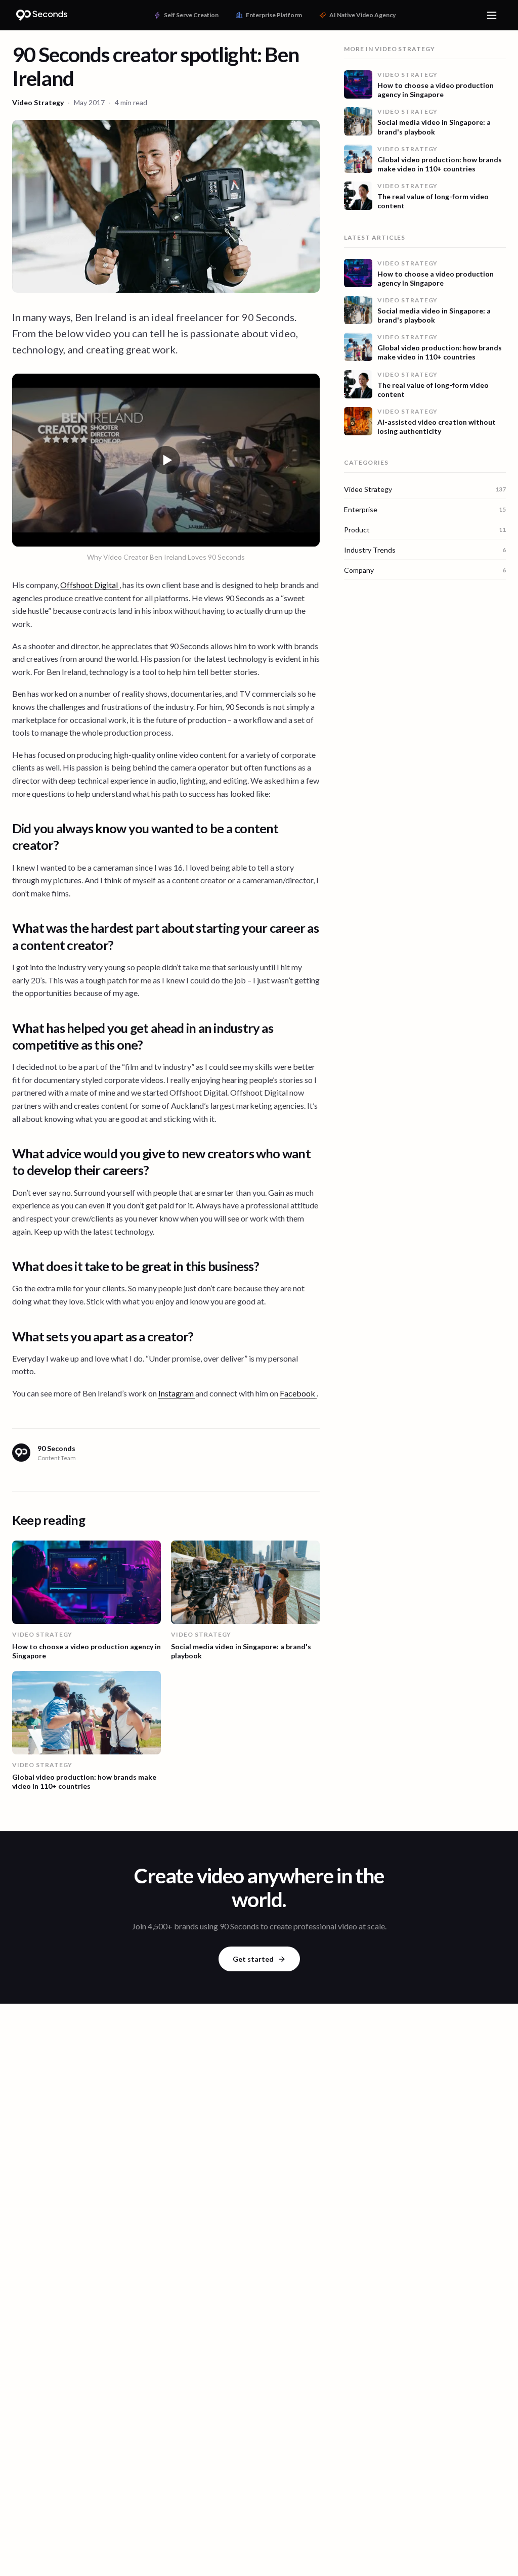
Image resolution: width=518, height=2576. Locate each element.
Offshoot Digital (90, 585)
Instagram (177, 1393)
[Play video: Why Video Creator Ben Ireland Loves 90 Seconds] (166, 460)
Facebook (298, 1393)
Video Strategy (38, 102)
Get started (253, 1959)
